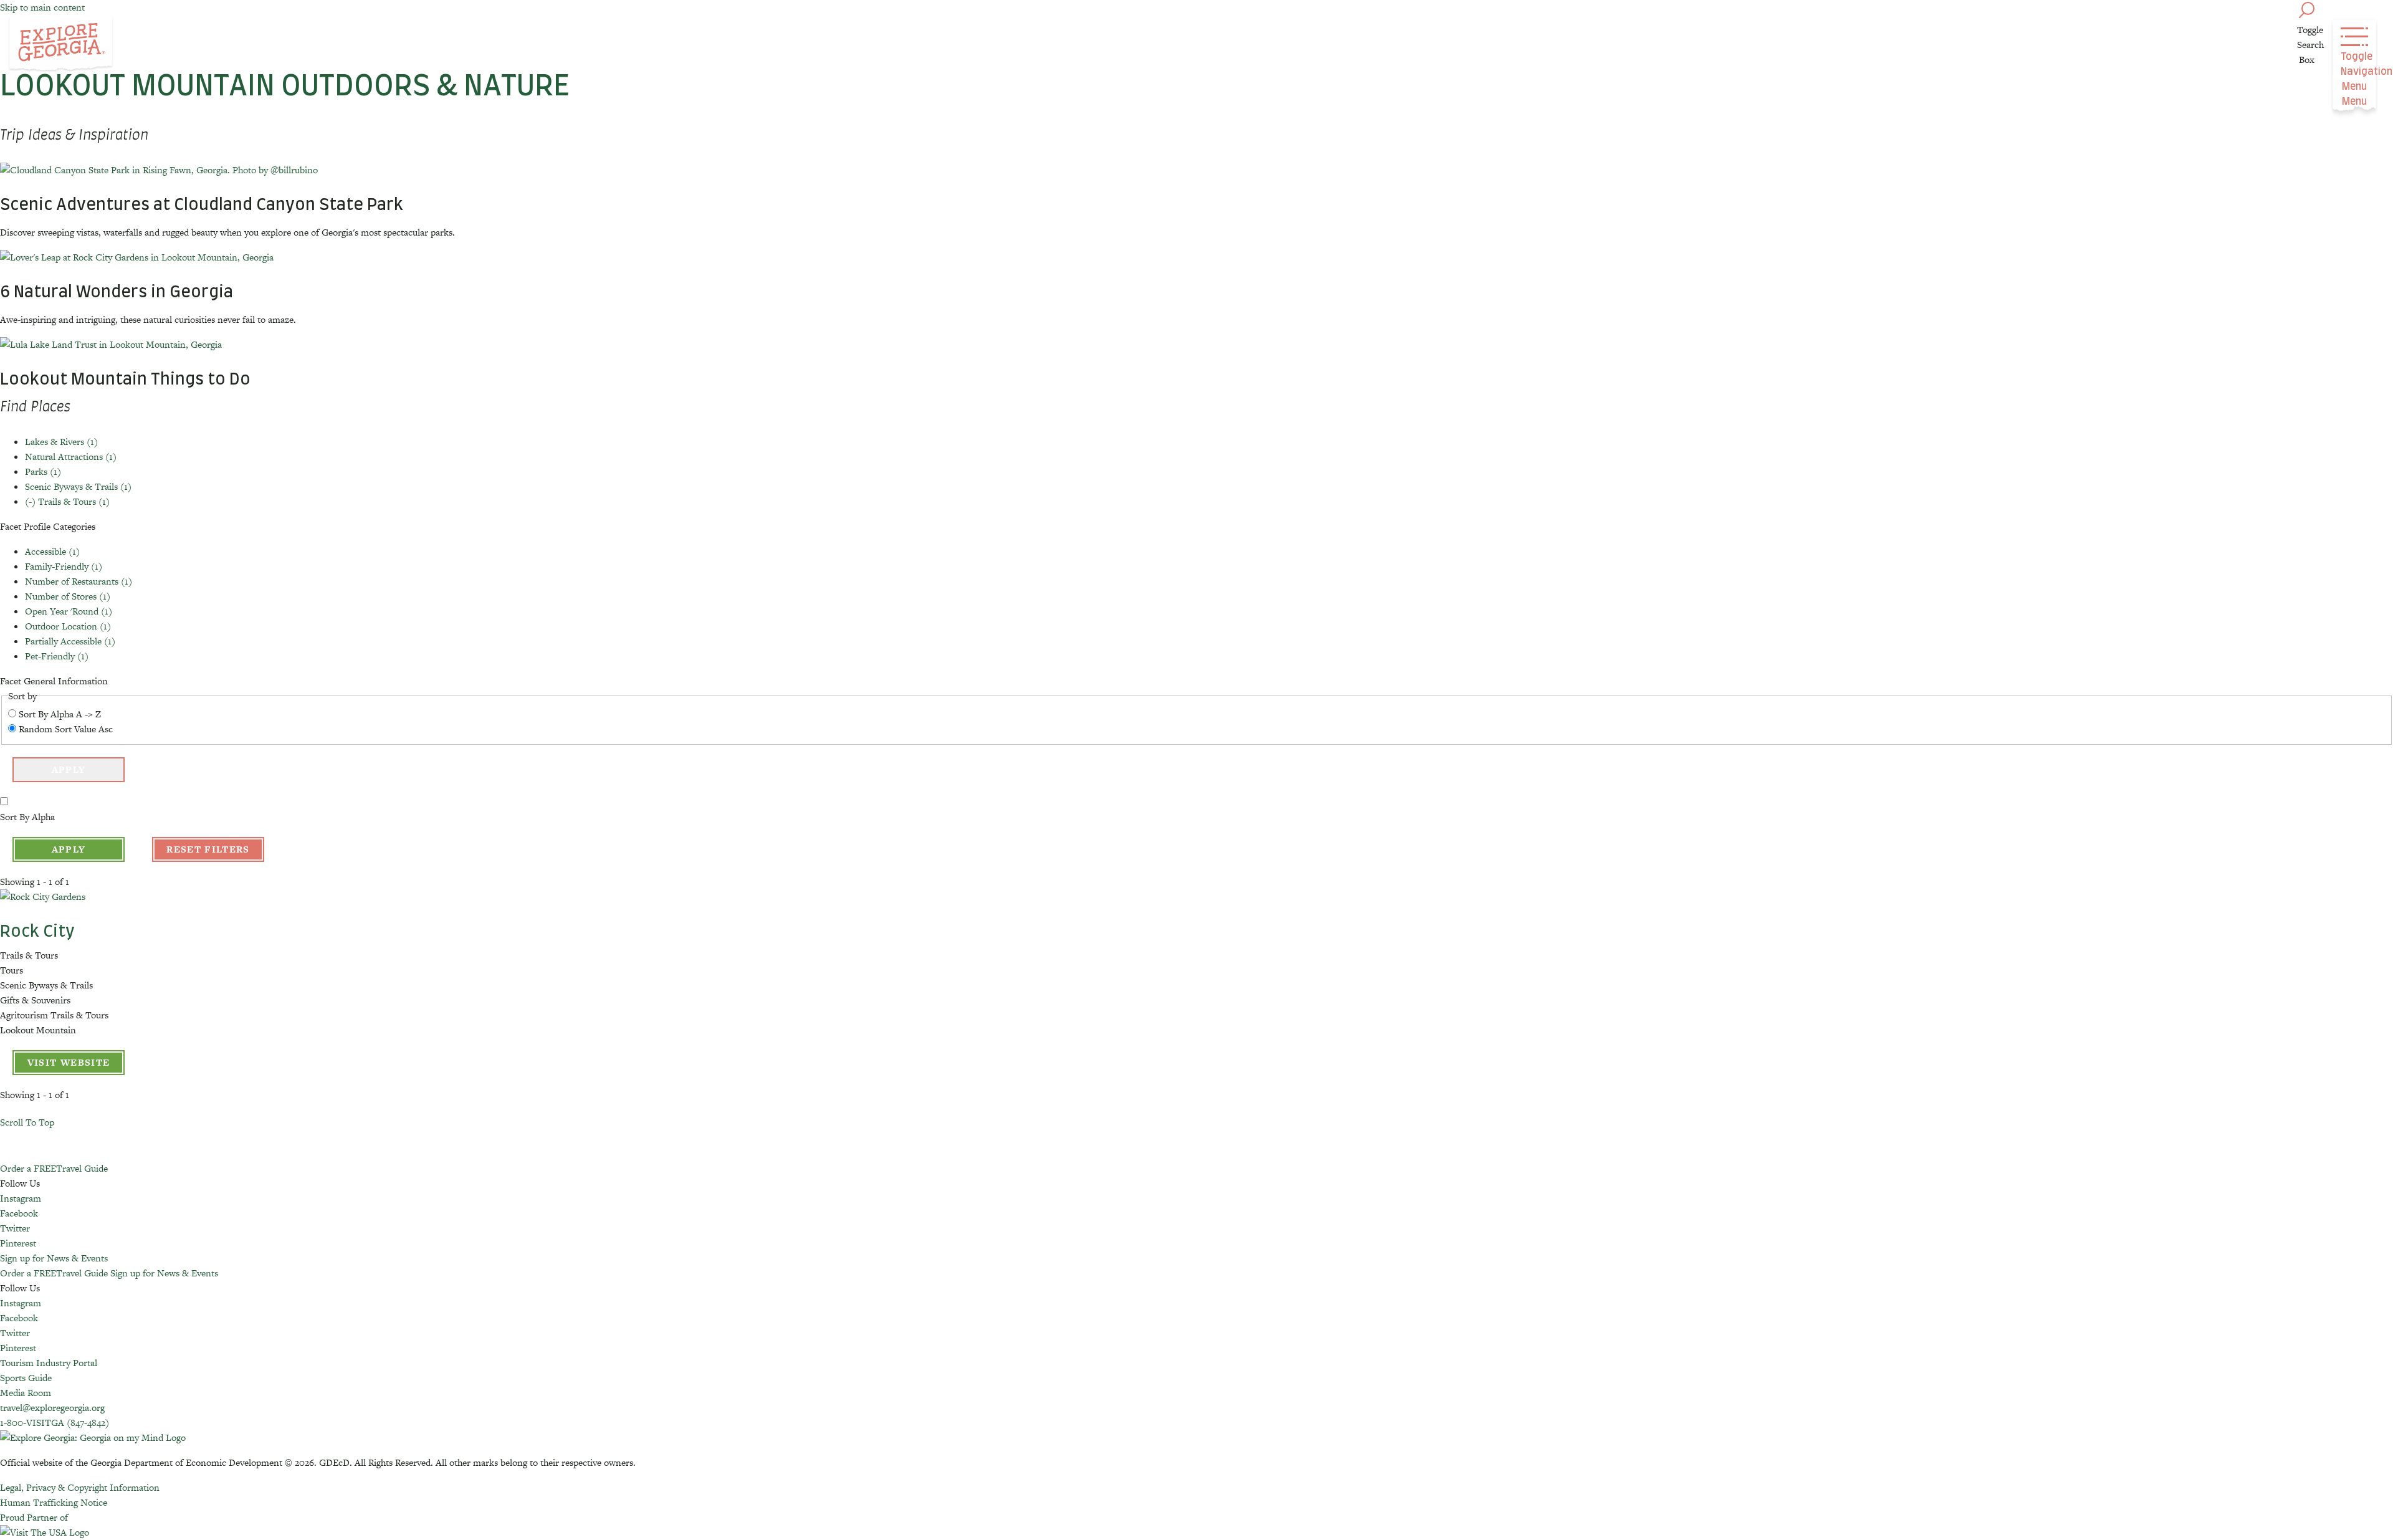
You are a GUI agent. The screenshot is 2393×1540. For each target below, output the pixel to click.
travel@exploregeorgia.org (52, 1408)
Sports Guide (26, 1378)
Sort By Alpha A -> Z (60, 714)
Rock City (37, 932)
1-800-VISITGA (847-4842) (55, 1423)
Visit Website (69, 1062)
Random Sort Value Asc (66, 729)
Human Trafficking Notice (54, 1502)
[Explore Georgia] (61, 45)
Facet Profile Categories (48, 526)
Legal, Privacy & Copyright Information (80, 1487)
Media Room (26, 1393)
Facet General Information (54, 681)
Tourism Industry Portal (49, 1363)
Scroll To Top (27, 1122)
